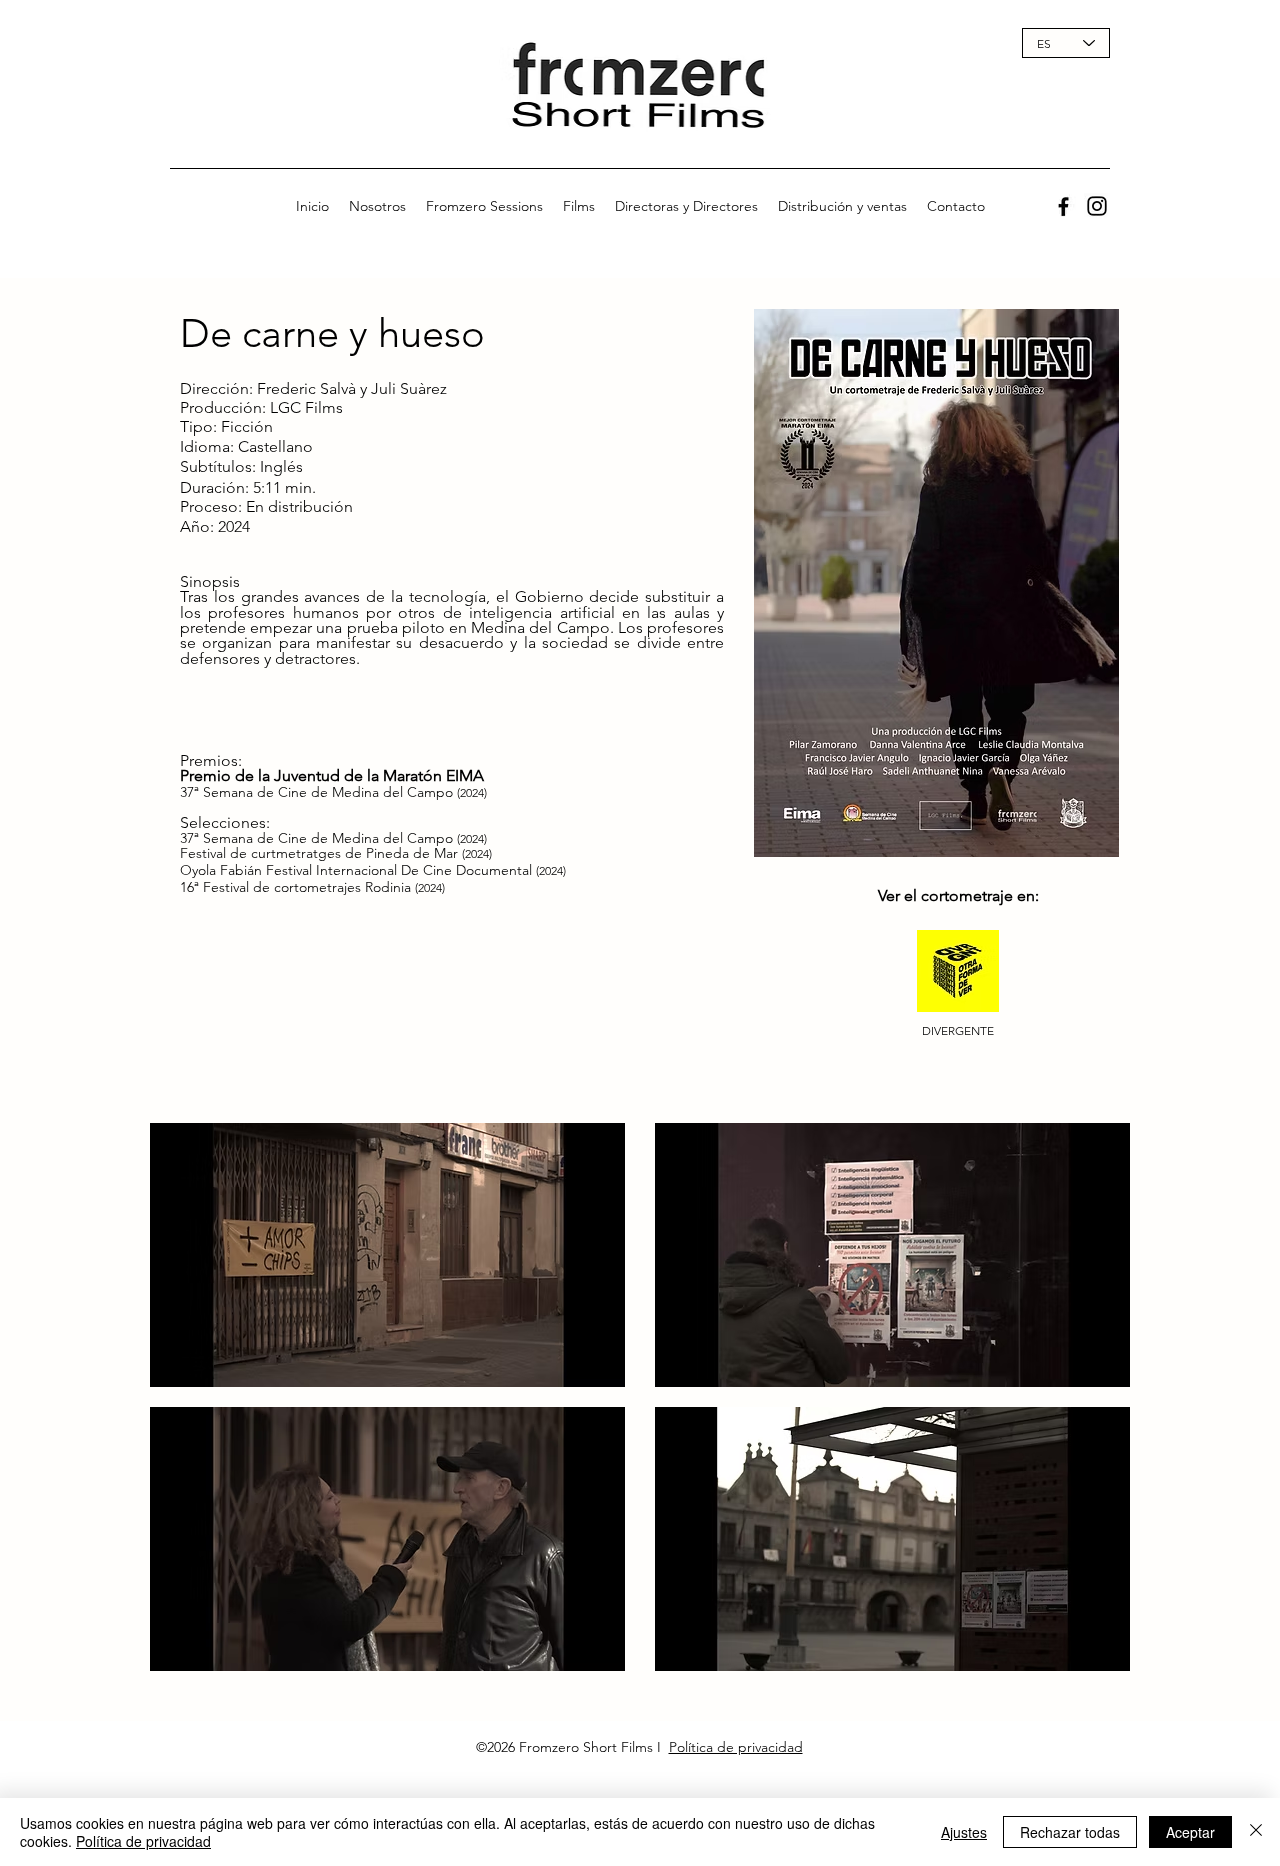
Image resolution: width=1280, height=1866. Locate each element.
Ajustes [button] (964, 1832)
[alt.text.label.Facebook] (1063, 206)
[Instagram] (1097, 206)
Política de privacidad (736, 1747)
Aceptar (1190, 1832)
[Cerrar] (1256, 1832)
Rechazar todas (1070, 1832)
